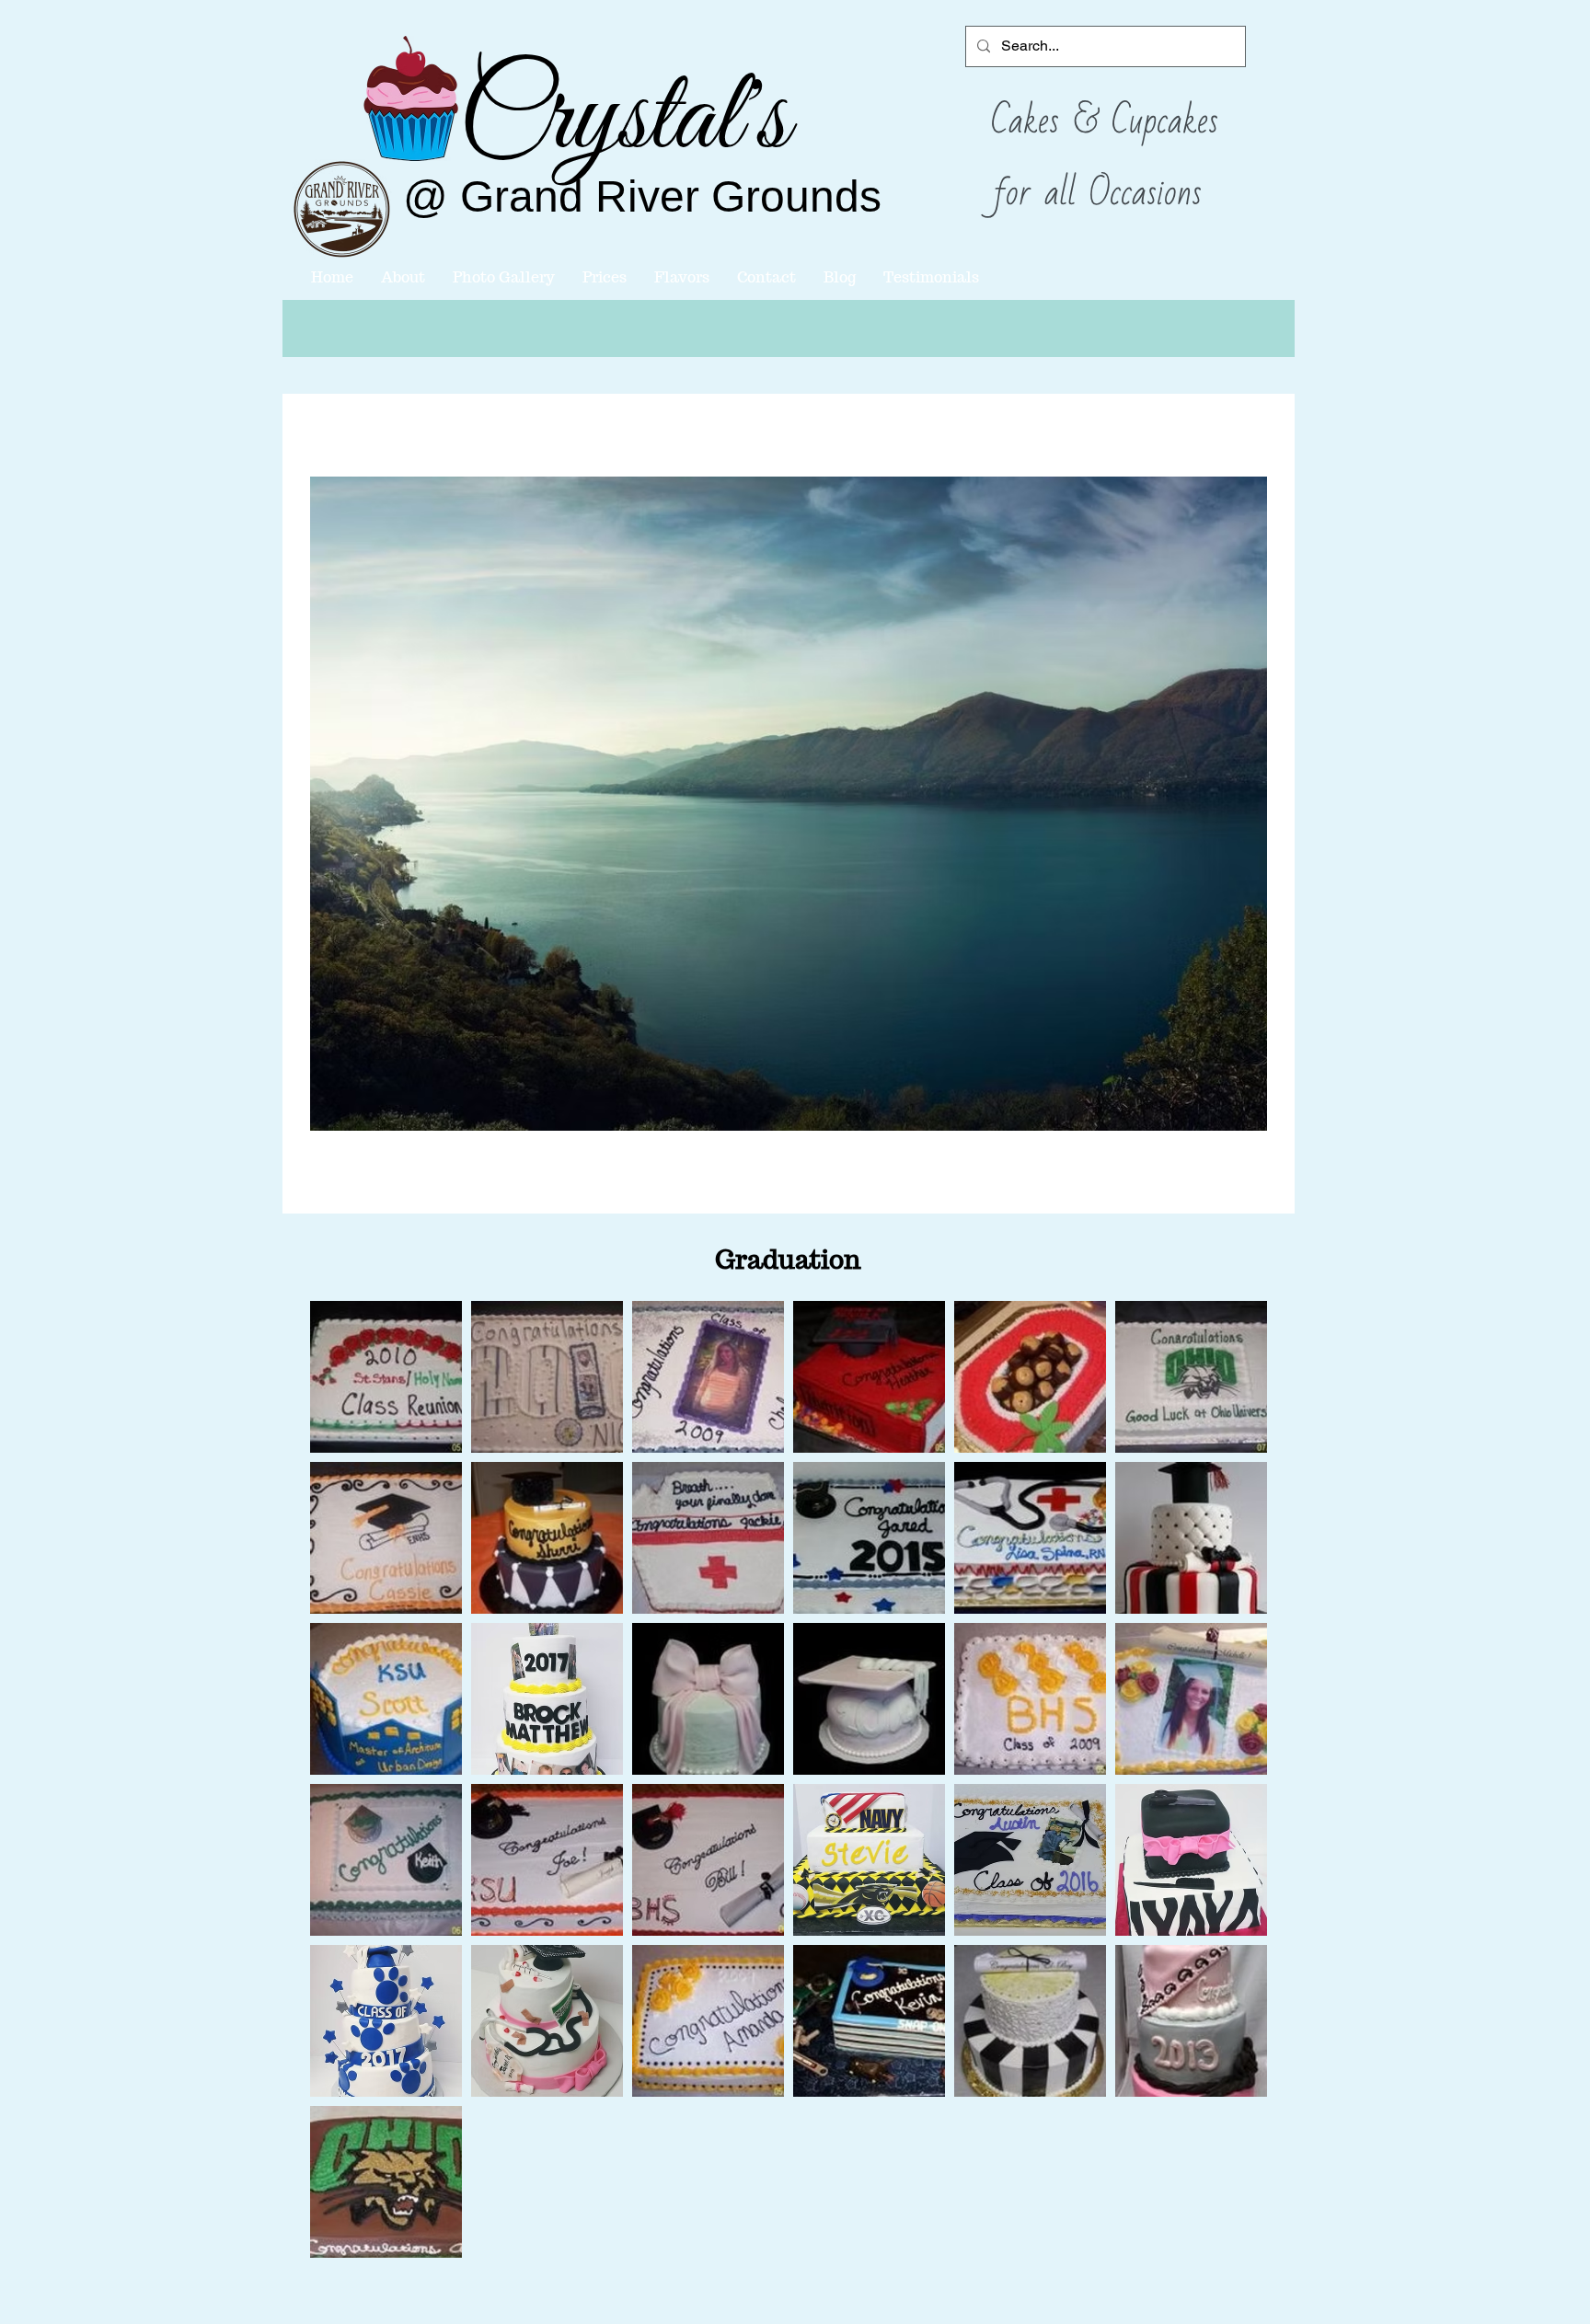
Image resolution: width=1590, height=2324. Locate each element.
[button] (386, 1377)
